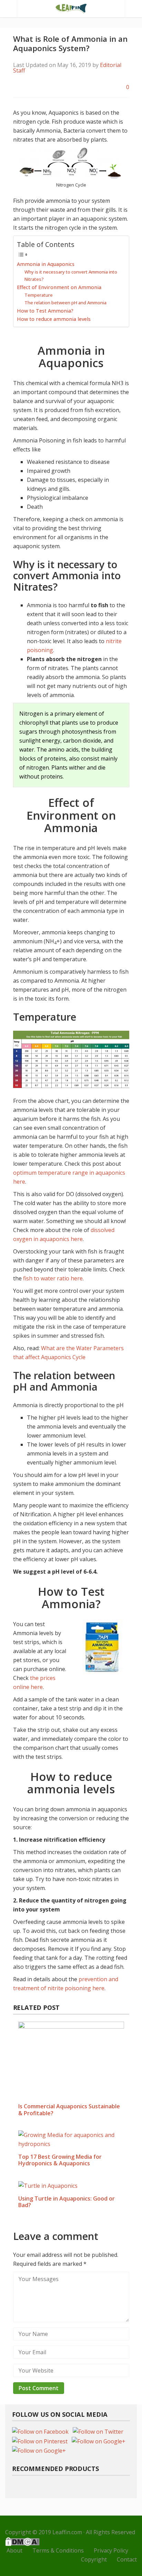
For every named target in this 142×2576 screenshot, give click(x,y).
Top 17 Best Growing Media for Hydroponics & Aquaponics (60, 2160)
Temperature (39, 295)
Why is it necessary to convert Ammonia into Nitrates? (71, 275)
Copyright (94, 2559)
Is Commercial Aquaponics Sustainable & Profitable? (69, 2110)
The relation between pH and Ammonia (65, 303)
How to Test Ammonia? (45, 311)
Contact (127, 2559)
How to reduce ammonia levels (54, 319)
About (14, 2550)
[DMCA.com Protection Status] (22, 2541)
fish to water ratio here (53, 1278)
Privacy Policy (111, 2550)
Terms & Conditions (58, 2550)
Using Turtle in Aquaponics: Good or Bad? (67, 2202)
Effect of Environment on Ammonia (59, 287)
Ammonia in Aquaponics (46, 264)
